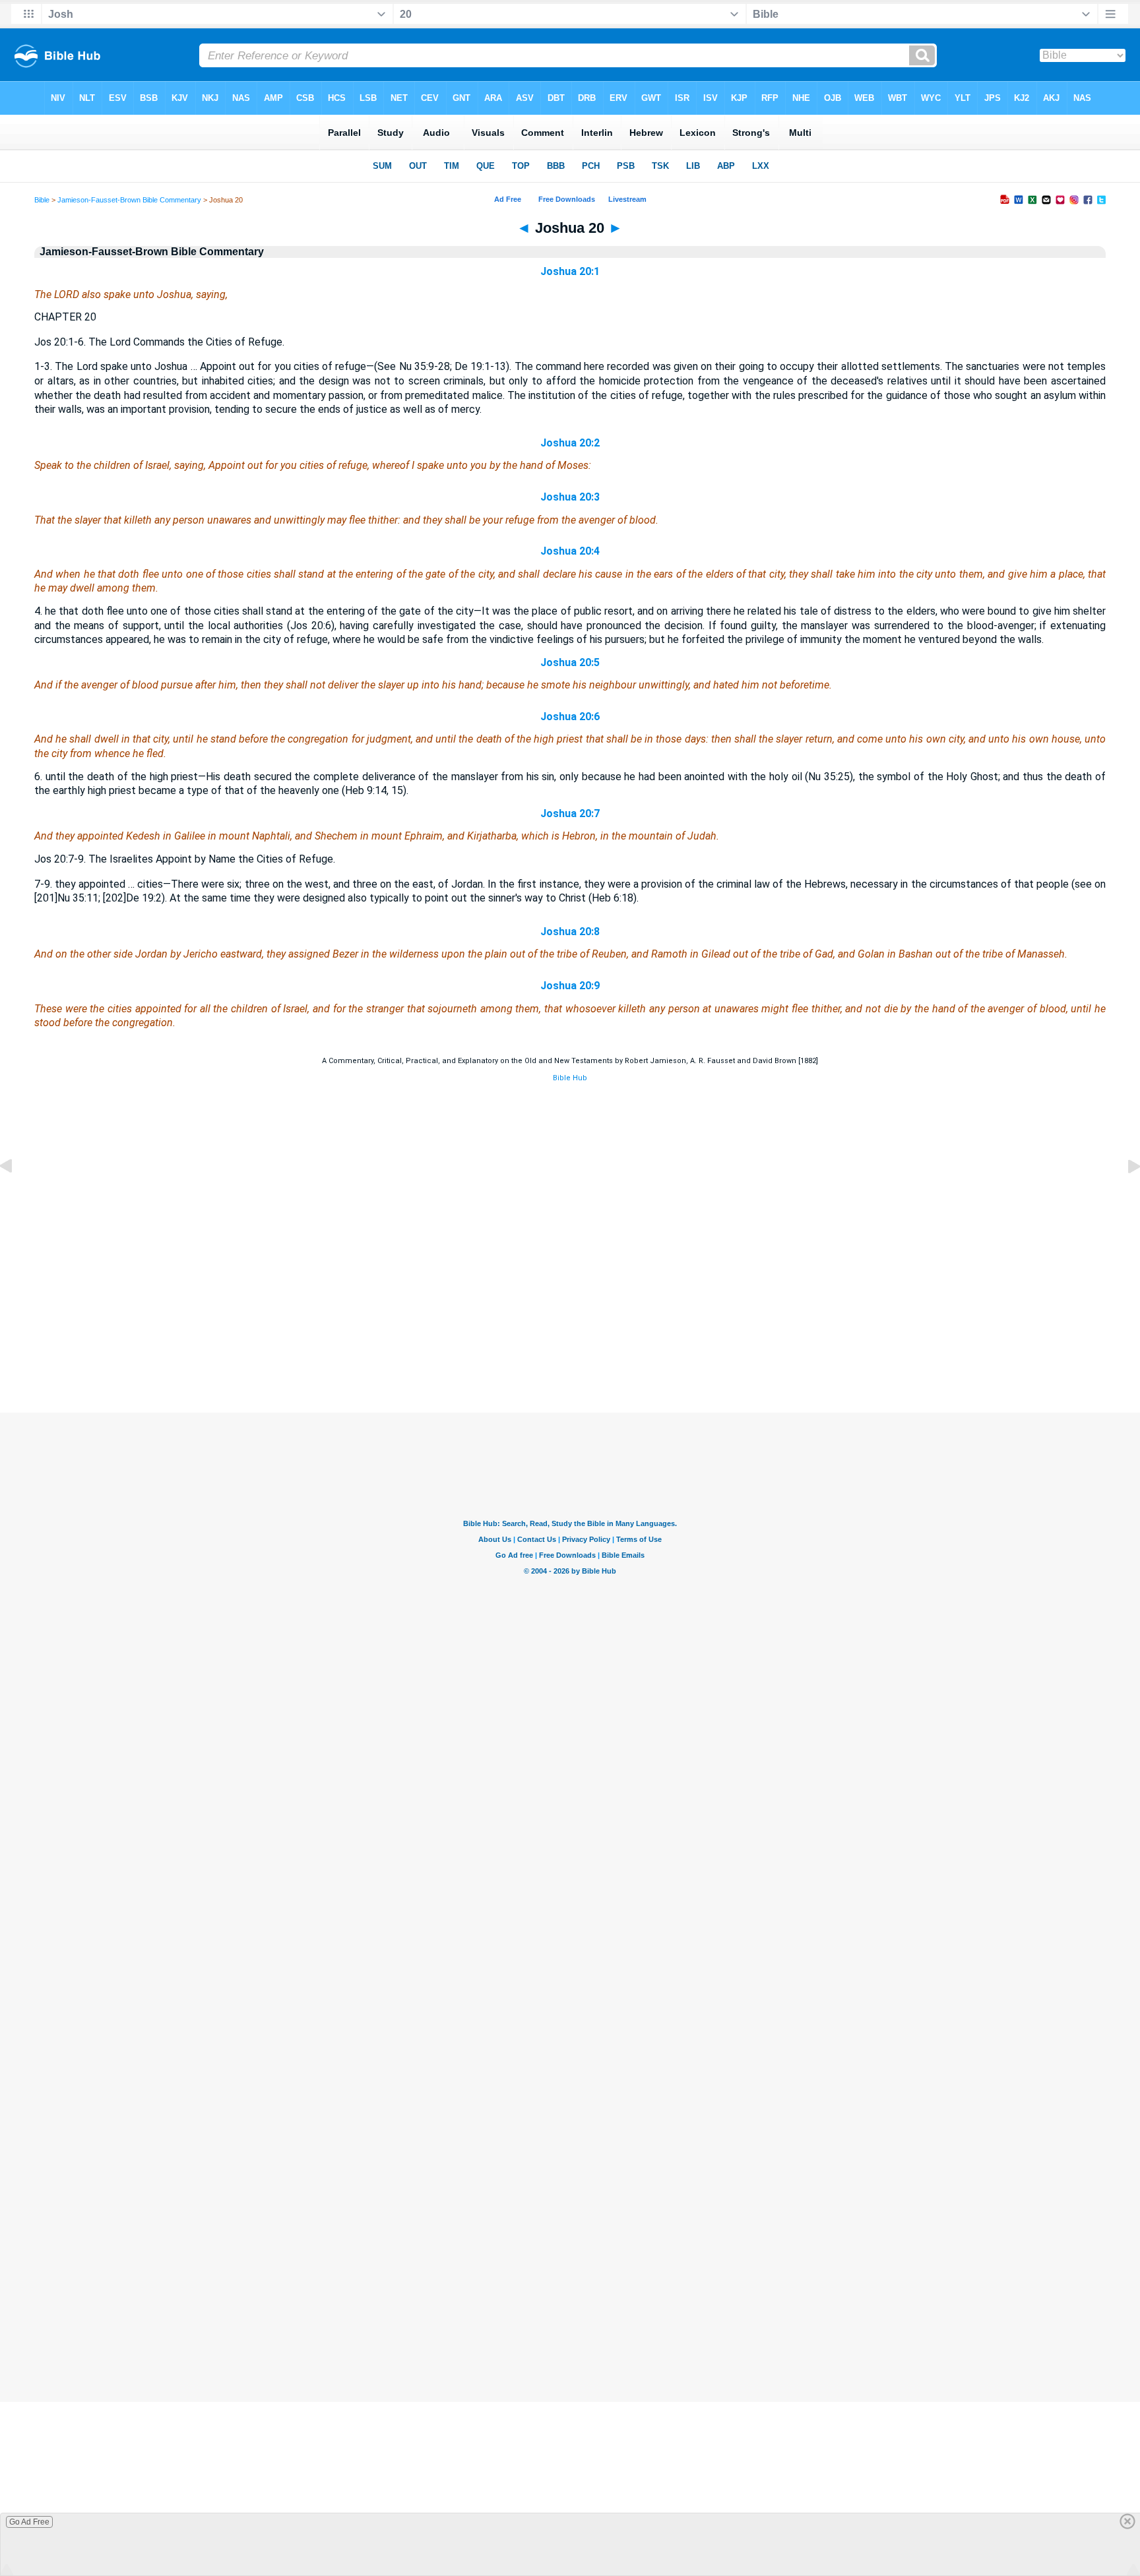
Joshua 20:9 (570, 986)
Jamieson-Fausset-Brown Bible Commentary (129, 200)
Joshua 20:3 (570, 497)
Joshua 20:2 (570, 443)
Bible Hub (570, 1078)
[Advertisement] (570, 1332)
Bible (42, 200)
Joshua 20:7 (570, 813)
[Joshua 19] (16, 1196)
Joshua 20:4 (570, 551)
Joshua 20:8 (570, 932)
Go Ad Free (29, 2522)
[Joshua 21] (1124, 1196)
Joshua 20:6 (570, 717)
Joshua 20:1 (570, 271)
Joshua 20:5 (570, 662)
